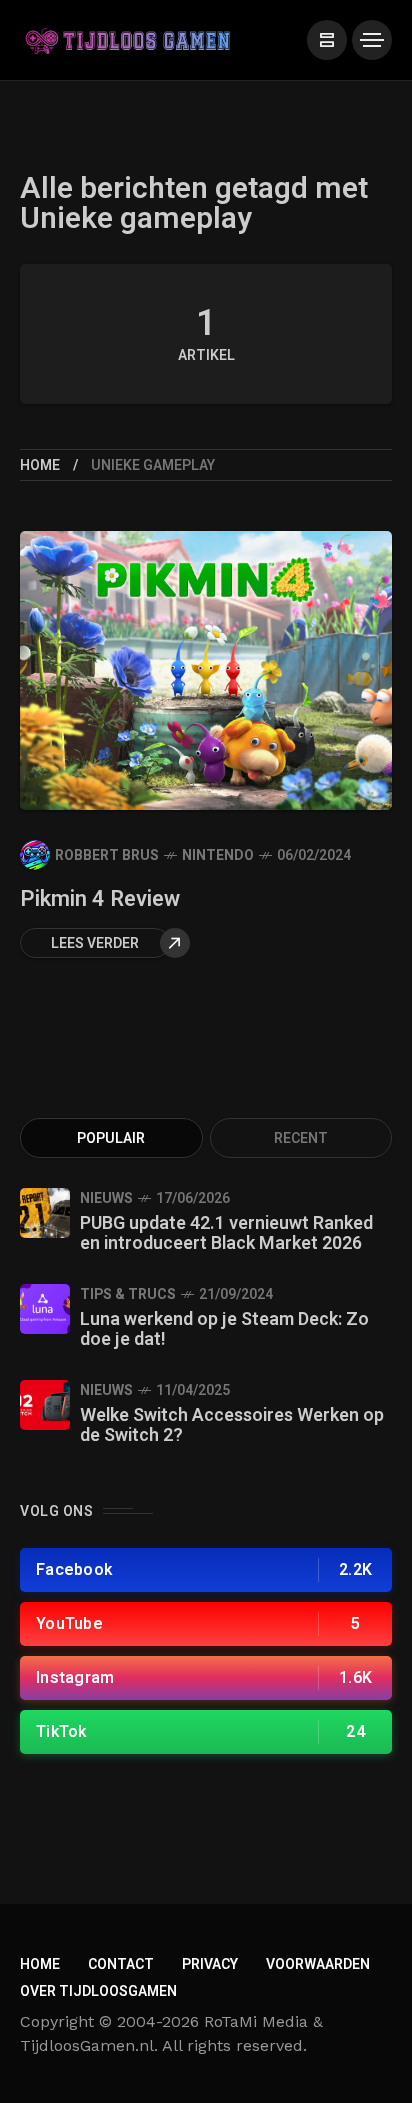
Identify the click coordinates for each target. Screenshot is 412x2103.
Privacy (210, 1964)
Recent (301, 1138)
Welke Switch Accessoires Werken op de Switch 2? (232, 1425)
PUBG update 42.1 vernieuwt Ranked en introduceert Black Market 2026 (226, 1233)
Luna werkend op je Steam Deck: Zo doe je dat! (224, 1329)
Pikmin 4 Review (100, 899)
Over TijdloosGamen (98, 1991)
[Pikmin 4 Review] (206, 670)
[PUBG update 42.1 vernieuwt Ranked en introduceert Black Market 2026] (45, 1213)
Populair (111, 1138)
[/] (327, 40)
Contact (121, 1964)
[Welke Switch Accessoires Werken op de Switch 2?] (45, 1405)
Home (40, 465)
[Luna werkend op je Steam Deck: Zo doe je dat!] (45, 1309)
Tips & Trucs (128, 1294)
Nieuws (106, 1198)
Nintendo (218, 855)
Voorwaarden (318, 1964)
